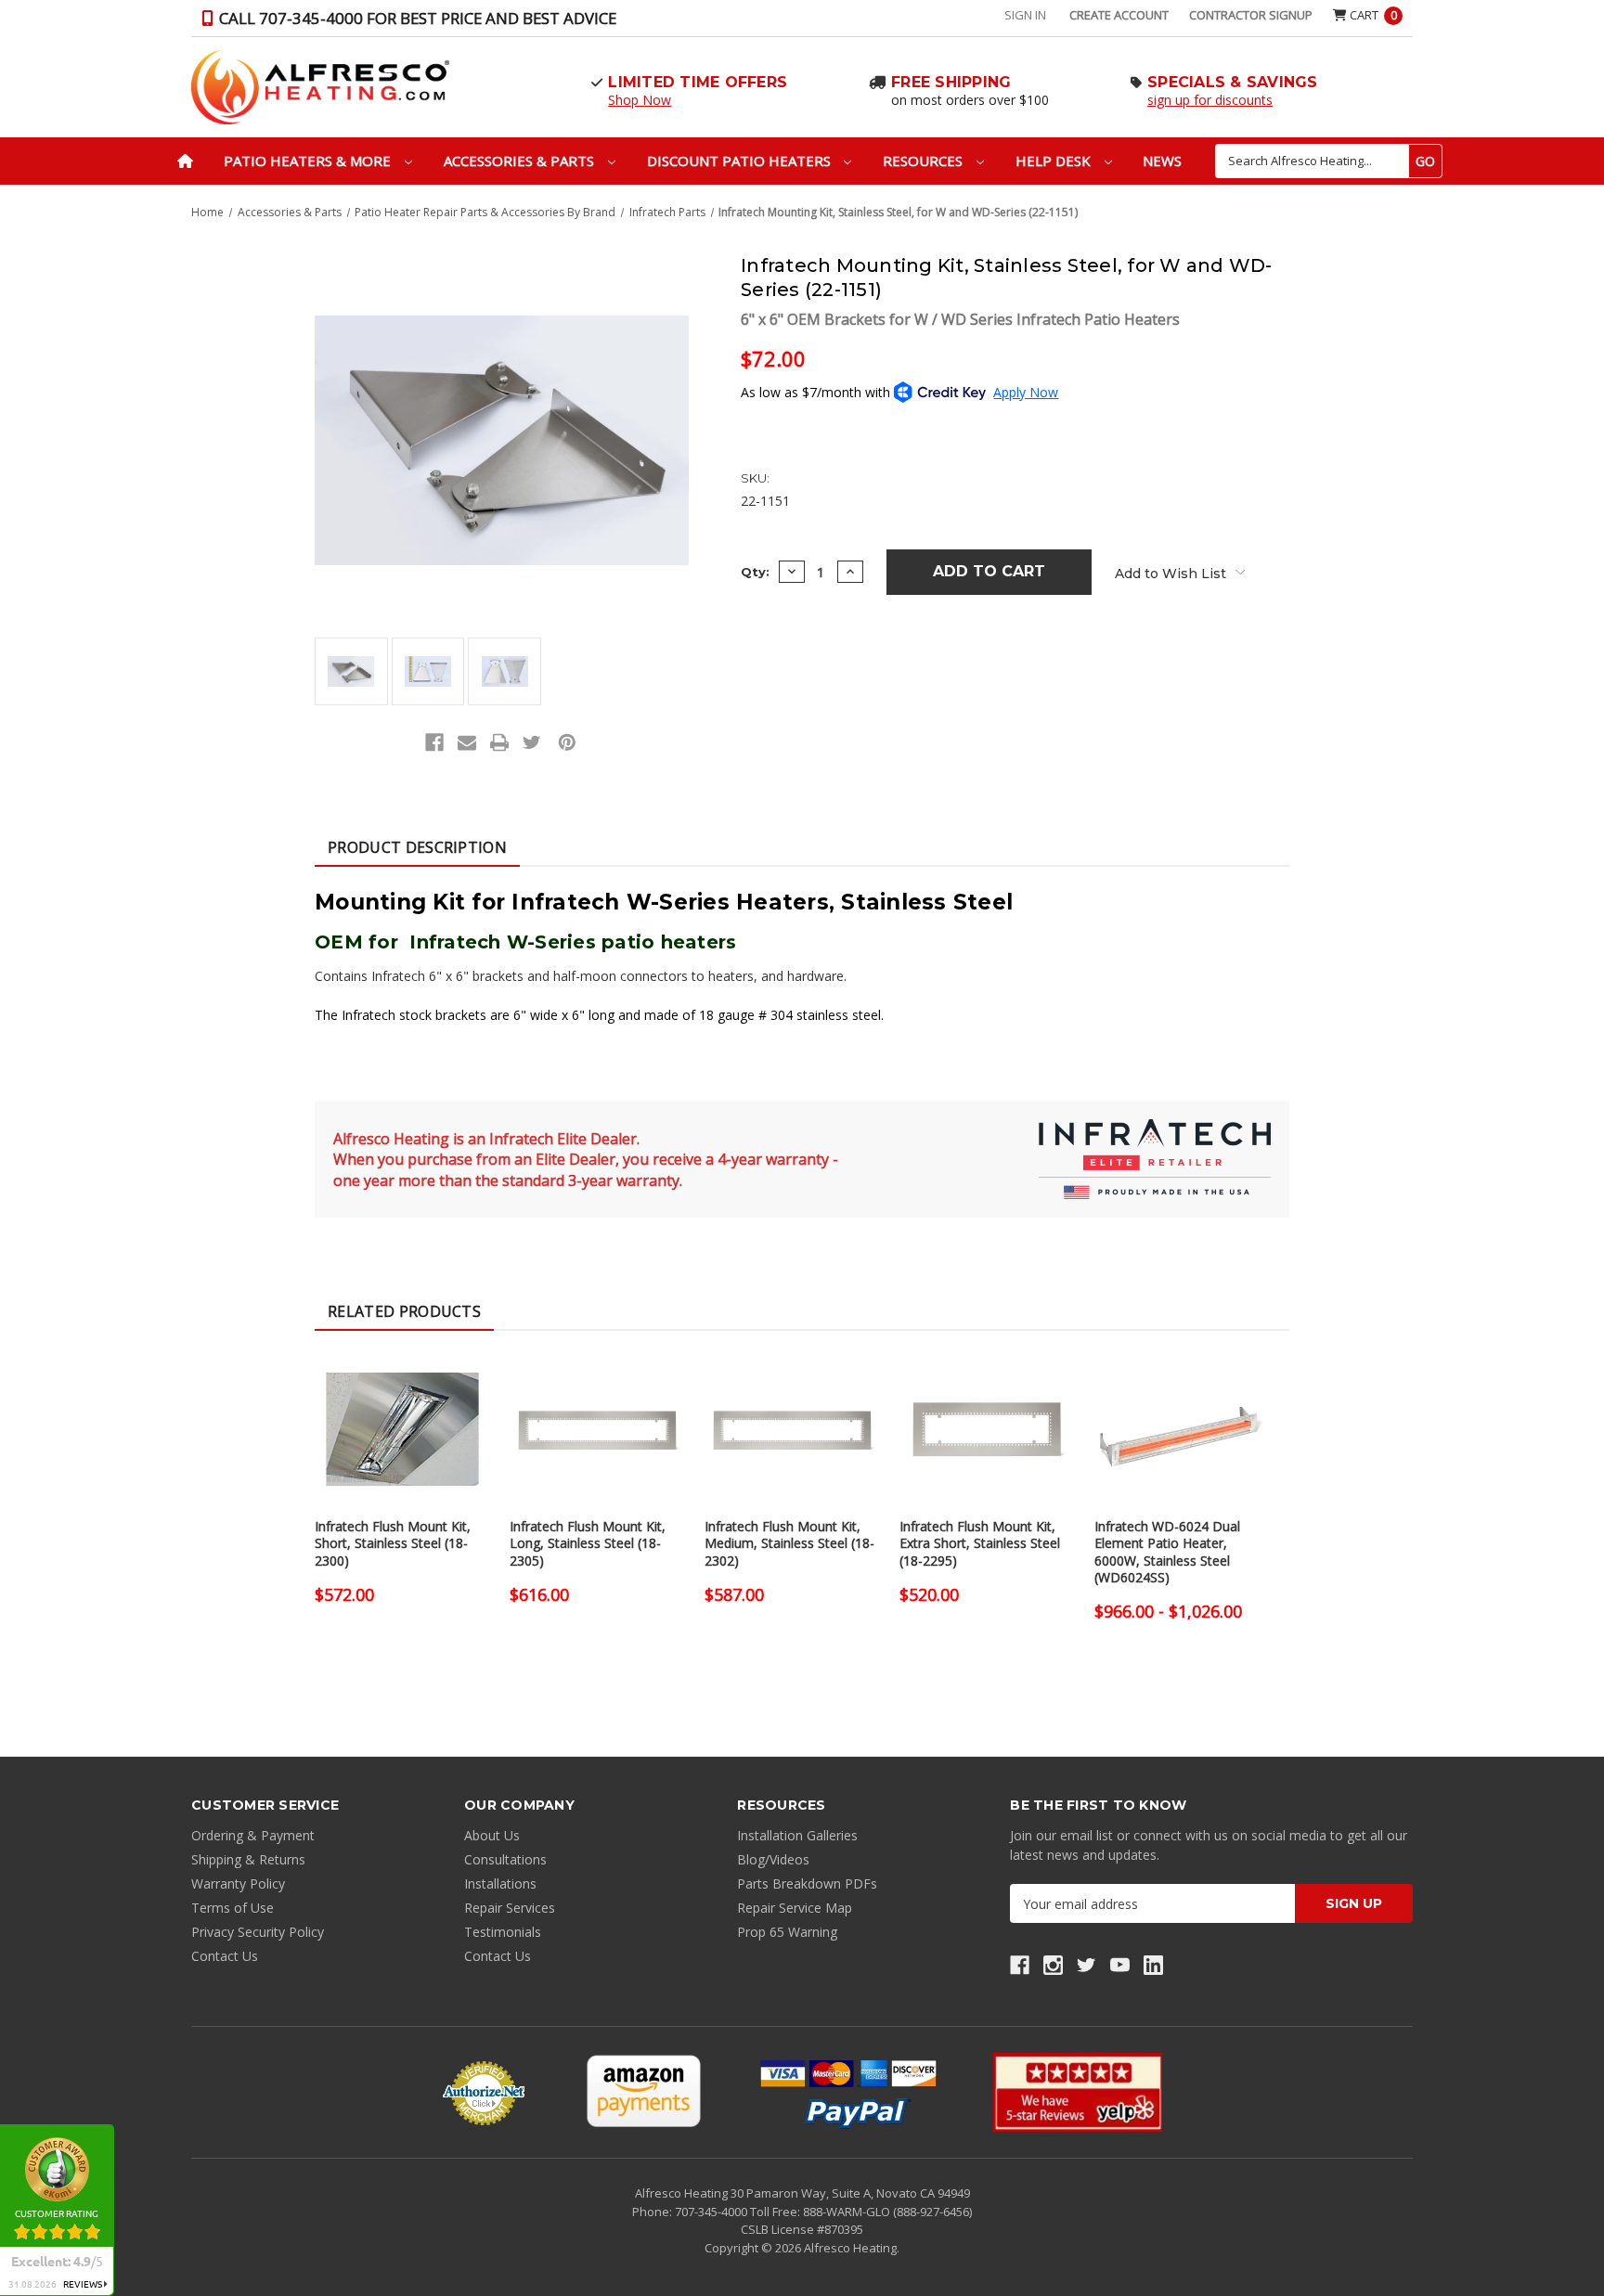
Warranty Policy (238, 1883)
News (1162, 161)
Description (417, 847)
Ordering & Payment (253, 1835)
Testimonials (503, 1932)
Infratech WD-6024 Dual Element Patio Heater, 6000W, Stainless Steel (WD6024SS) (1167, 1552)
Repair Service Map (795, 1908)
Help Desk (1055, 161)
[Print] (499, 742)
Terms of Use (233, 1908)
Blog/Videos (773, 1859)
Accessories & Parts (521, 161)
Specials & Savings (1233, 82)
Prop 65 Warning (787, 1932)
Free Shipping (951, 82)
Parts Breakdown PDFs (807, 1883)
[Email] (467, 742)
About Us (492, 1835)
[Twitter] (532, 742)
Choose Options (403, 1446)
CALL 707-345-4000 (416, 18)
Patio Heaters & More (309, 161)
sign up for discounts (1210, 100)
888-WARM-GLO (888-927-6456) (887, 2212)
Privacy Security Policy (258, 1932)
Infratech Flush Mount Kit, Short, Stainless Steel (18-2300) (393, 1543)
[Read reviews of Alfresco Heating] (1078, 2092)
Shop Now (640, 100)
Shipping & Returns (248, 1859)
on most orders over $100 (970, 100)
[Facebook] (434, 742)
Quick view (403, 1413)
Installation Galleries (797, 1835)
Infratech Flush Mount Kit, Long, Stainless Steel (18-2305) (588, 1543)
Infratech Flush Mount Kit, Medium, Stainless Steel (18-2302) (789, 1543)
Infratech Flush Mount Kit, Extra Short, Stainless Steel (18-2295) (980, 1543)
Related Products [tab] (404, 1311)
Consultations (505, 1859)
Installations (500, 1883)
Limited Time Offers (698, 82)
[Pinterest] (567, 742)
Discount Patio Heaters (741, 161)
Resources (925, 161)
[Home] (185, 161)
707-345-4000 (712, 2212)
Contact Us (225, 1956)
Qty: (755, 572)
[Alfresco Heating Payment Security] (484, 2093)
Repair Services (510, 1908)
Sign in (1025, 15)
